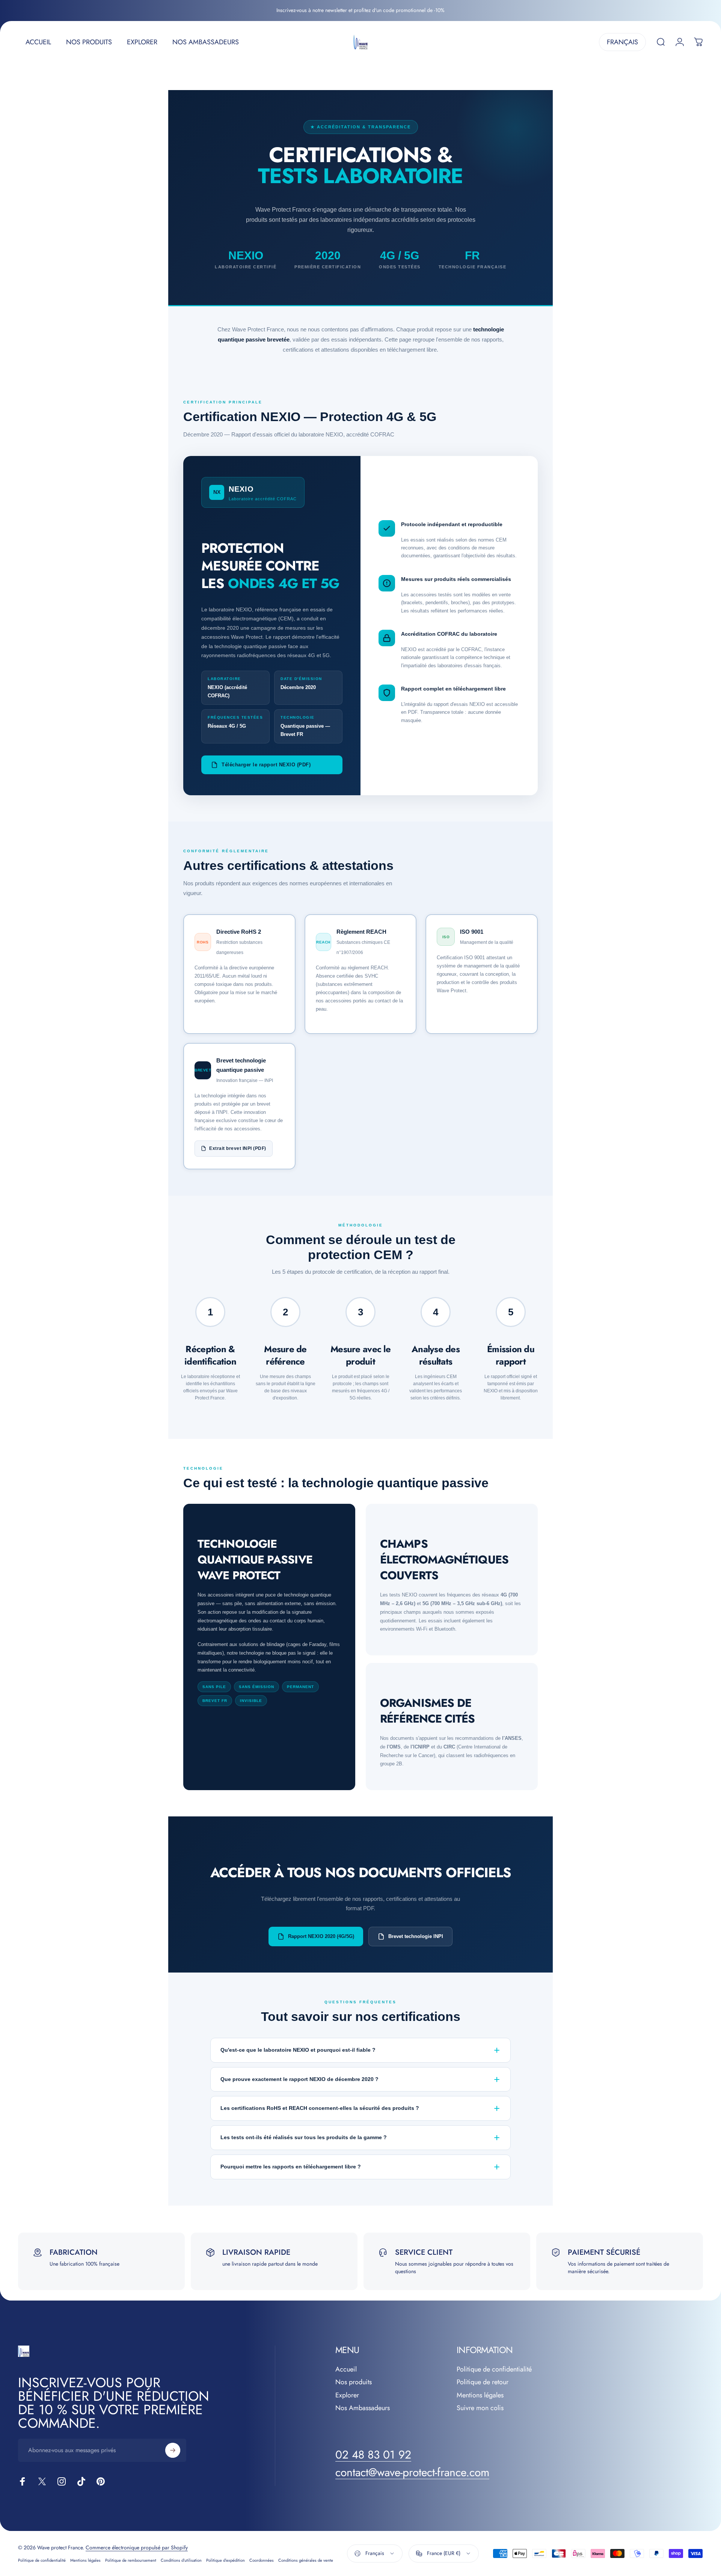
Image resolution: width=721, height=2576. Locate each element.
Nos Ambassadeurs (363, 2408)
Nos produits (354, 2382)
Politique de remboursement (131, 2560)
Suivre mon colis (480, 2408)
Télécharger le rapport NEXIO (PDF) (266, 765)
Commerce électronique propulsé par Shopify (137, 2547)
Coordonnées (262, 2560)
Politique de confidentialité (494, 2369)
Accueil (346, 2369)
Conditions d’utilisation (181, 2560)
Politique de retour (483, 2382)
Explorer (347, 2395)
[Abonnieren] (173, 2450)
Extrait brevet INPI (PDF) (238, 1148)
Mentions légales (480, 2395)
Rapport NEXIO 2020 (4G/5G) (321, 1936)
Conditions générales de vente (306, 2560)
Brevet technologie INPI (416, 1936)
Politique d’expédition (226, 2560)
